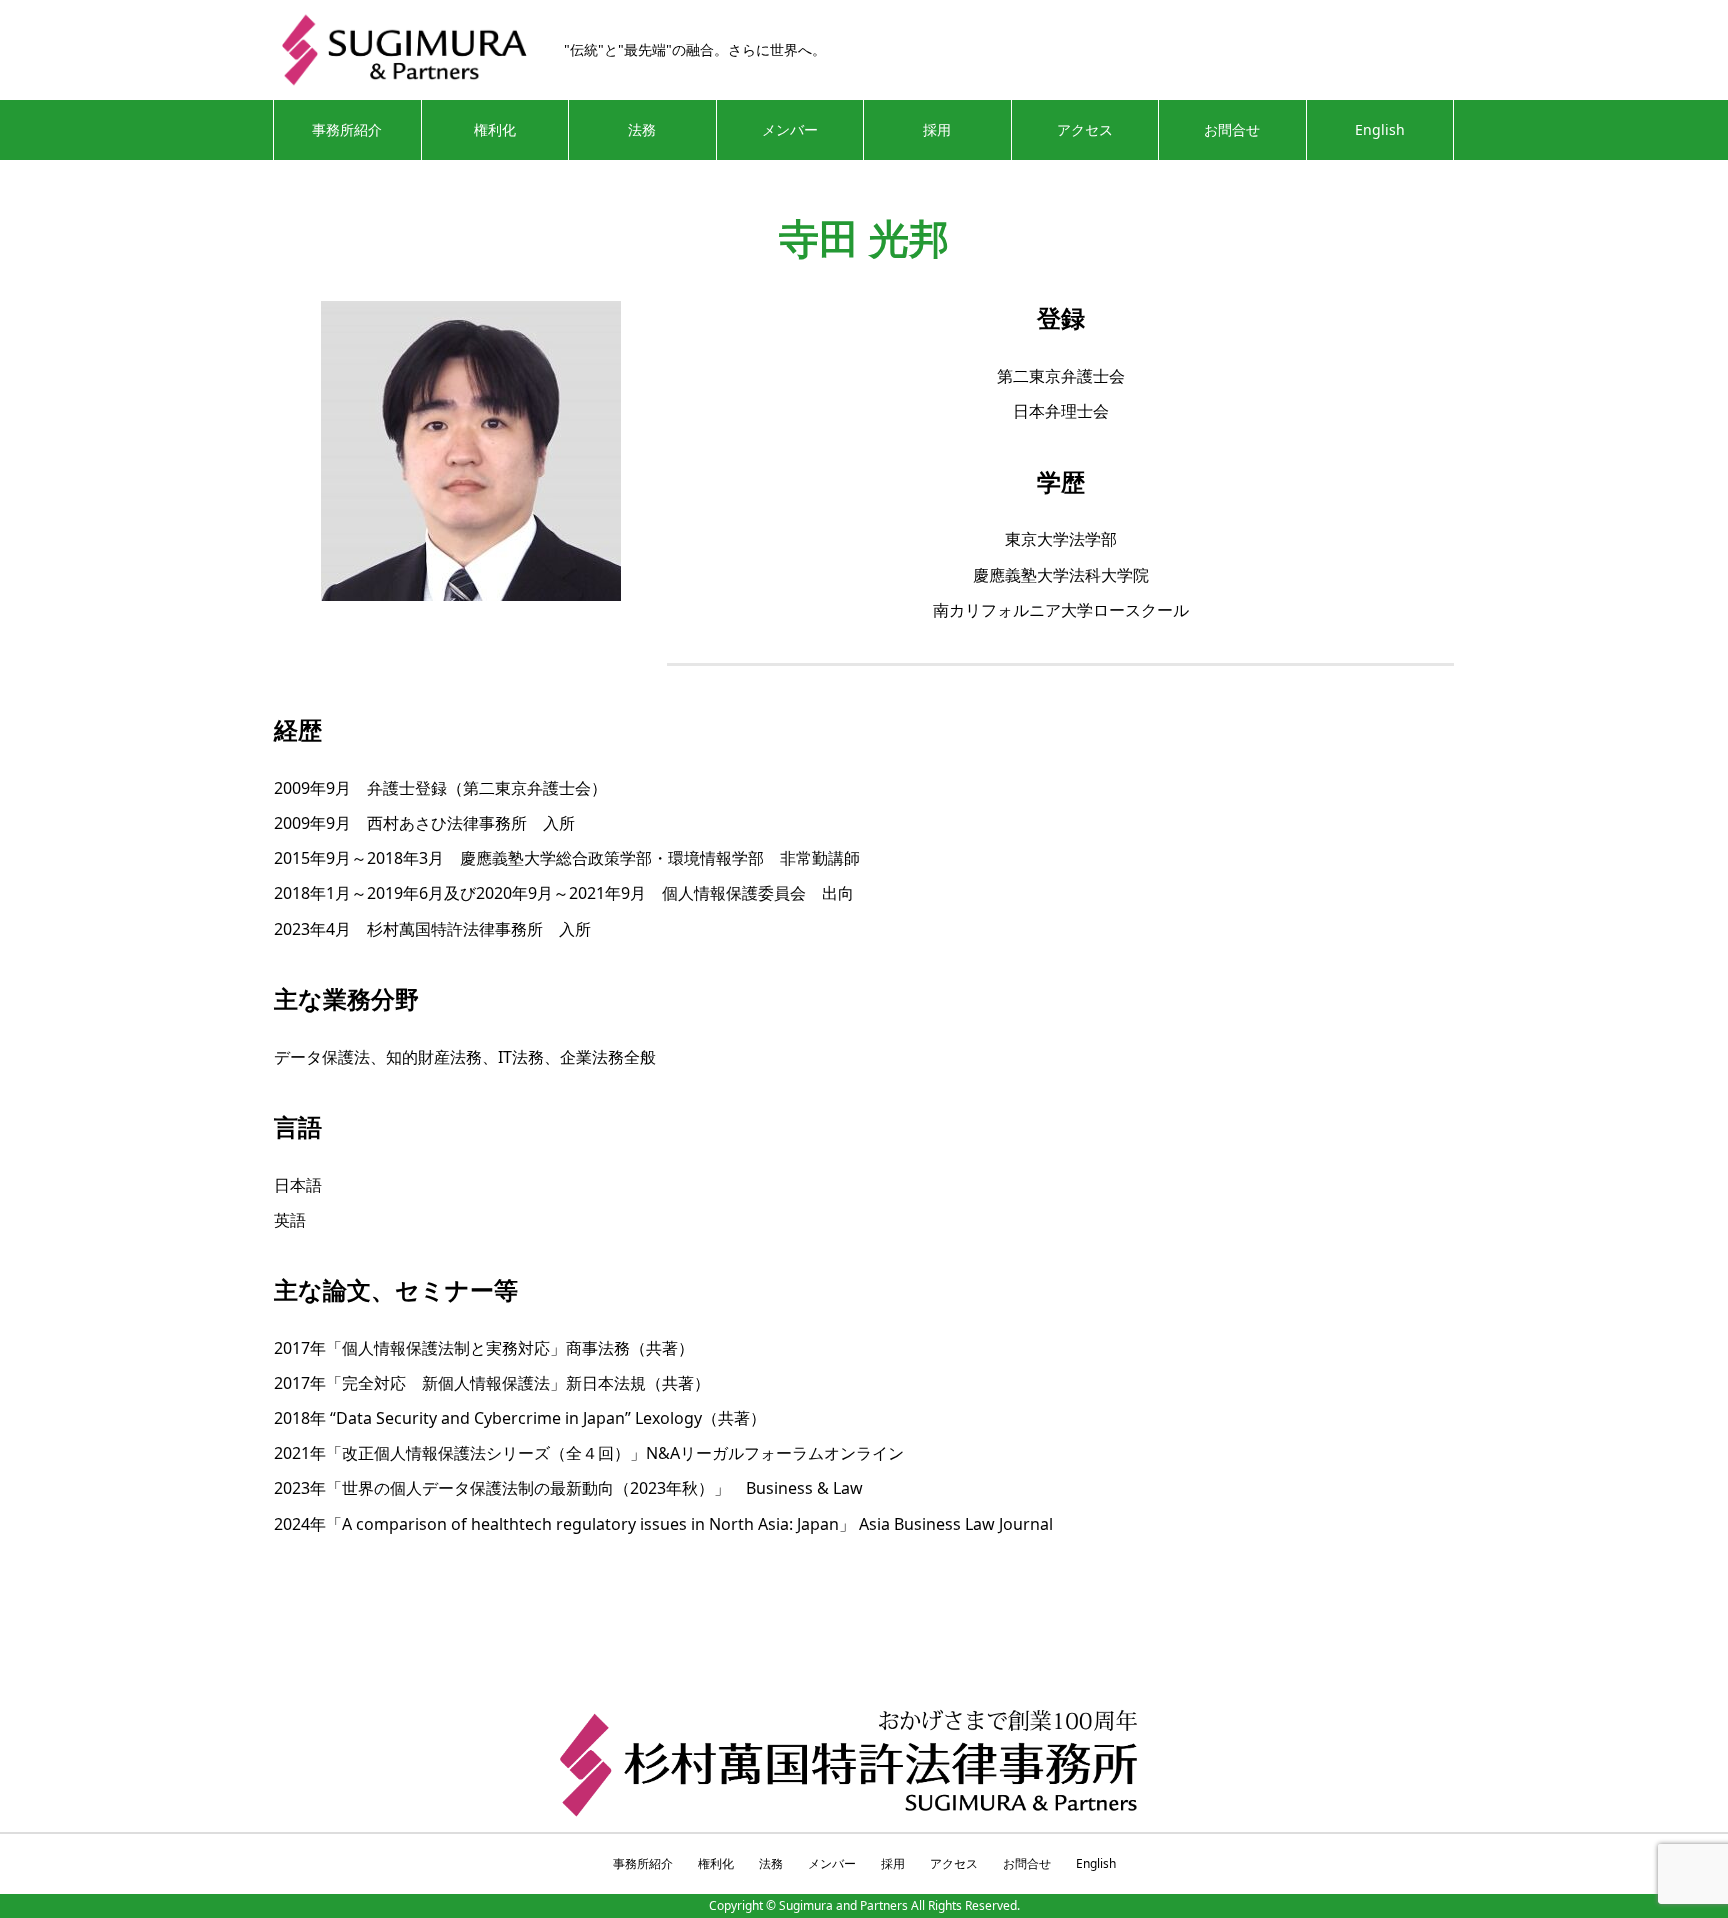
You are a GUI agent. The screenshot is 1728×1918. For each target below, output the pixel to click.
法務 (642, 129)
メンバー (790, 129)
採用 (937, 129)
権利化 (495, 129)
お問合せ (1232, 129)
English (1380, 129)
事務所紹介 (347, 129)
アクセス (1085, 129)
